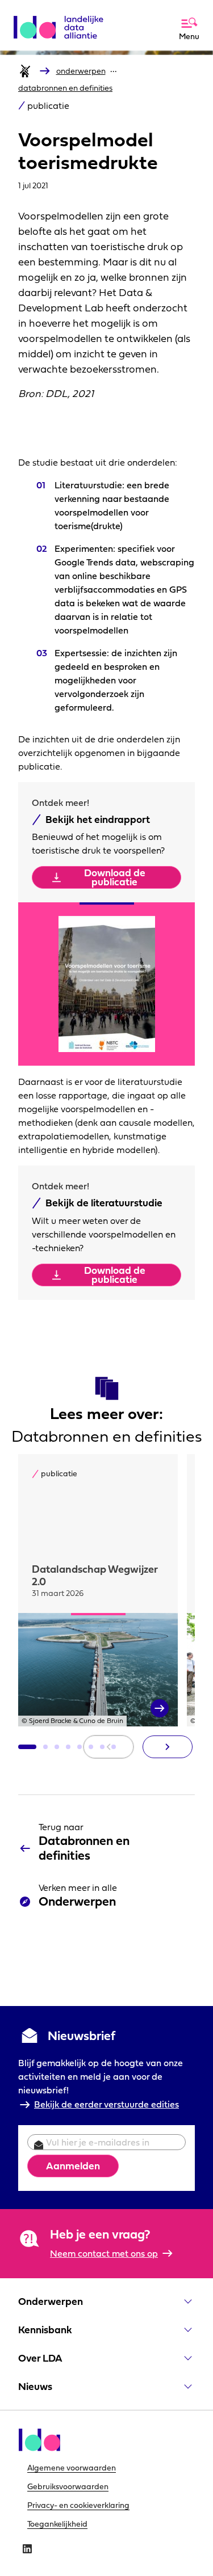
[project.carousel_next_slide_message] (168, 1747)
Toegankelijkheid (57, 2524)
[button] (27, 1747)
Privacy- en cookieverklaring (78, 2505)
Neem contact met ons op (104, 2253)
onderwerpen (81, 71)
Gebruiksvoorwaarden (68, 2486)
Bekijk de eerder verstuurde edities (106, 2104)
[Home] (25, 71)
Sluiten (160, 13)
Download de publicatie (115, 877)
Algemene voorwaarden (72, 2468)
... (114, 69)
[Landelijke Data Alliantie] (63, 23)
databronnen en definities (65, 88)
